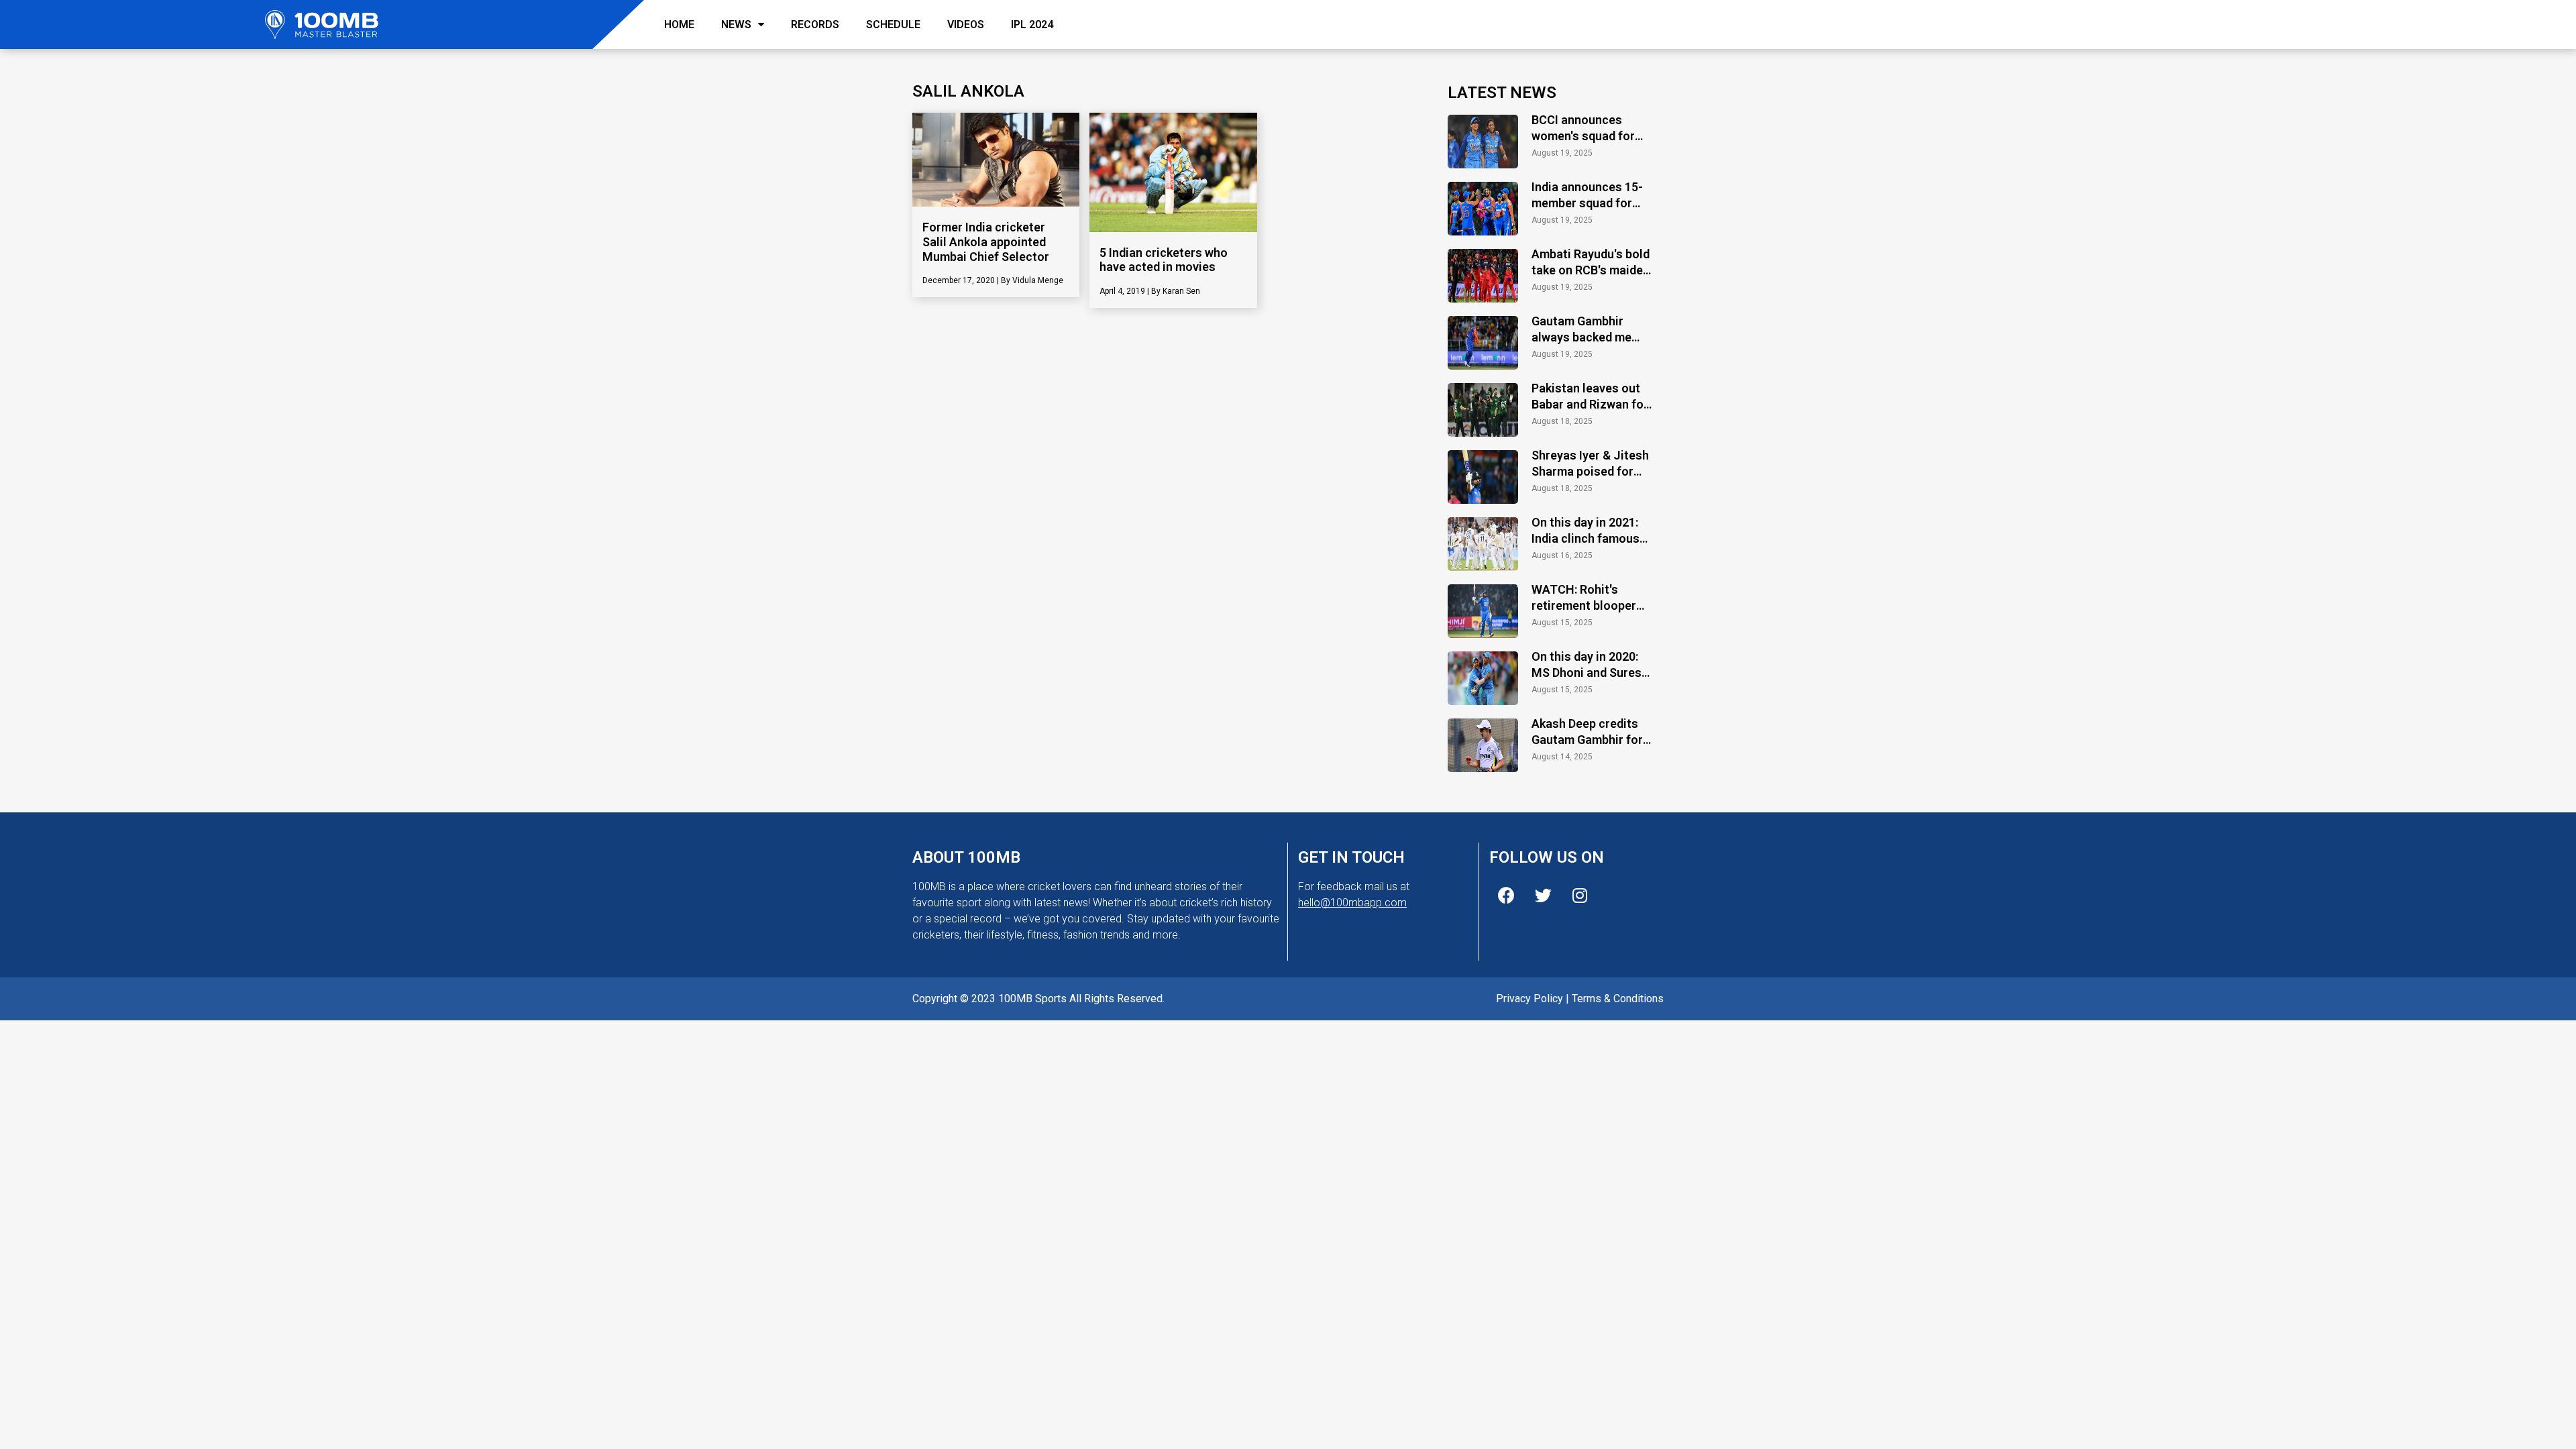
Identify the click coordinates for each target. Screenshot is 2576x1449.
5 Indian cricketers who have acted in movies (1164, 260)
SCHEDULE (893, 24)
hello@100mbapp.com (1352, 903)
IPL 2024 (1032, 24)
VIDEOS (966, 24)
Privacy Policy (1529, 999)
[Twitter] (1543, 896)
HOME (679, 24)
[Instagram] (1580, 896)
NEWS (736, 24)
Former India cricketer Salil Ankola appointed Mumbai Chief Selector (986, 241)
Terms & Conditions (1618, 999)
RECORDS (815, 24)
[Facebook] (1506, 896)
